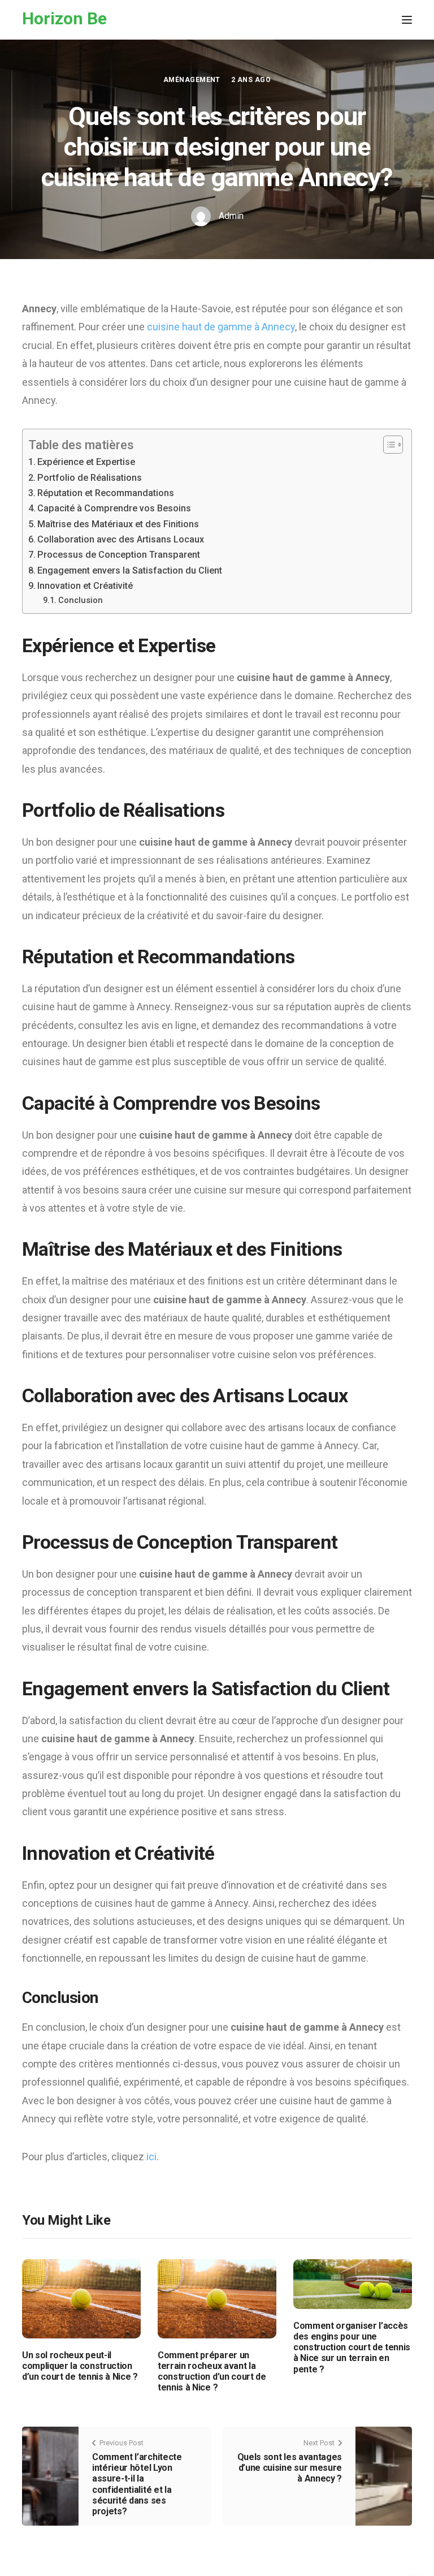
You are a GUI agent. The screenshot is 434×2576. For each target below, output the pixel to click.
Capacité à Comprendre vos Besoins (114, 508)
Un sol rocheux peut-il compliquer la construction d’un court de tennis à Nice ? (80, 2366)
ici (151, 2157)
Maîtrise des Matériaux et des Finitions (118, 524)
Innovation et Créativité (85, 586)
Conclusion (81, 600)
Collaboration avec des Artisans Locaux (121, 539)
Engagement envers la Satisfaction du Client (130, 570)
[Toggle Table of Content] (387, 445)
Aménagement (192, 80)
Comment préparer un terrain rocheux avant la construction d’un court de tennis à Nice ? (212, 2372)
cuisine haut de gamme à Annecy (221, 327)
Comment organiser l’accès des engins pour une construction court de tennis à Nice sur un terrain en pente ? (352, 2347)
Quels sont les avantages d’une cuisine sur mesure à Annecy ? (290, 2468)
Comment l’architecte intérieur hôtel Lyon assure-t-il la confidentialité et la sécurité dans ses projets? (137, 2484)
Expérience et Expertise (86, 462)
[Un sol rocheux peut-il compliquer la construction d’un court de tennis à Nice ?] (81, 2298)
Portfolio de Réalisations (90, 478)
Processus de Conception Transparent (119, 555)
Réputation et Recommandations (106, 493)
